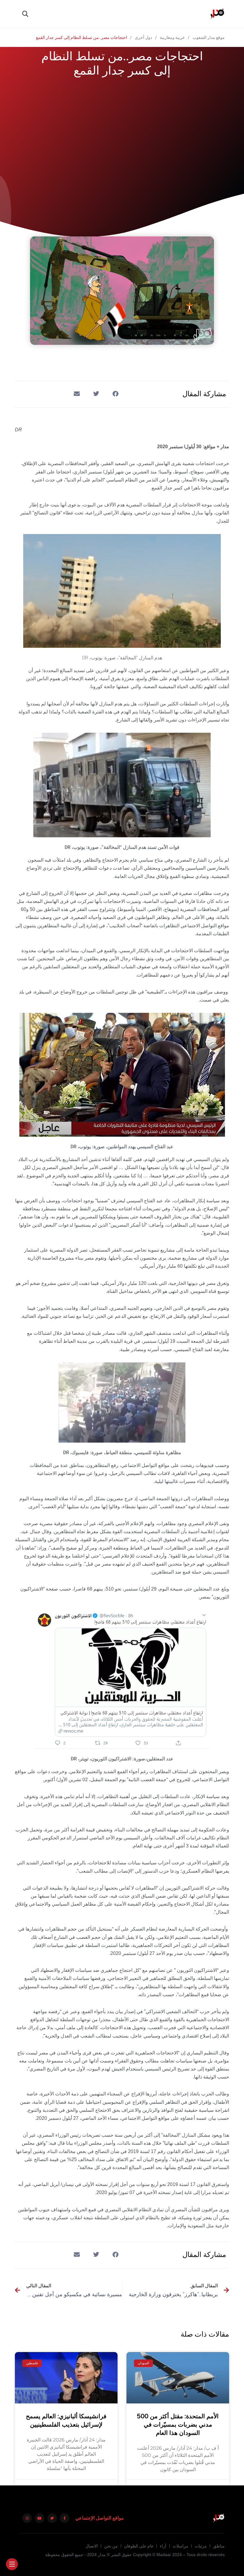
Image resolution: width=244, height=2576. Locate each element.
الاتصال (92, 2546)
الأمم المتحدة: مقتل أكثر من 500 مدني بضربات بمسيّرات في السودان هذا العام (178, 2425)
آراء (163, 2546)
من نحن (111, 2546)
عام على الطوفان (139, 2546)
